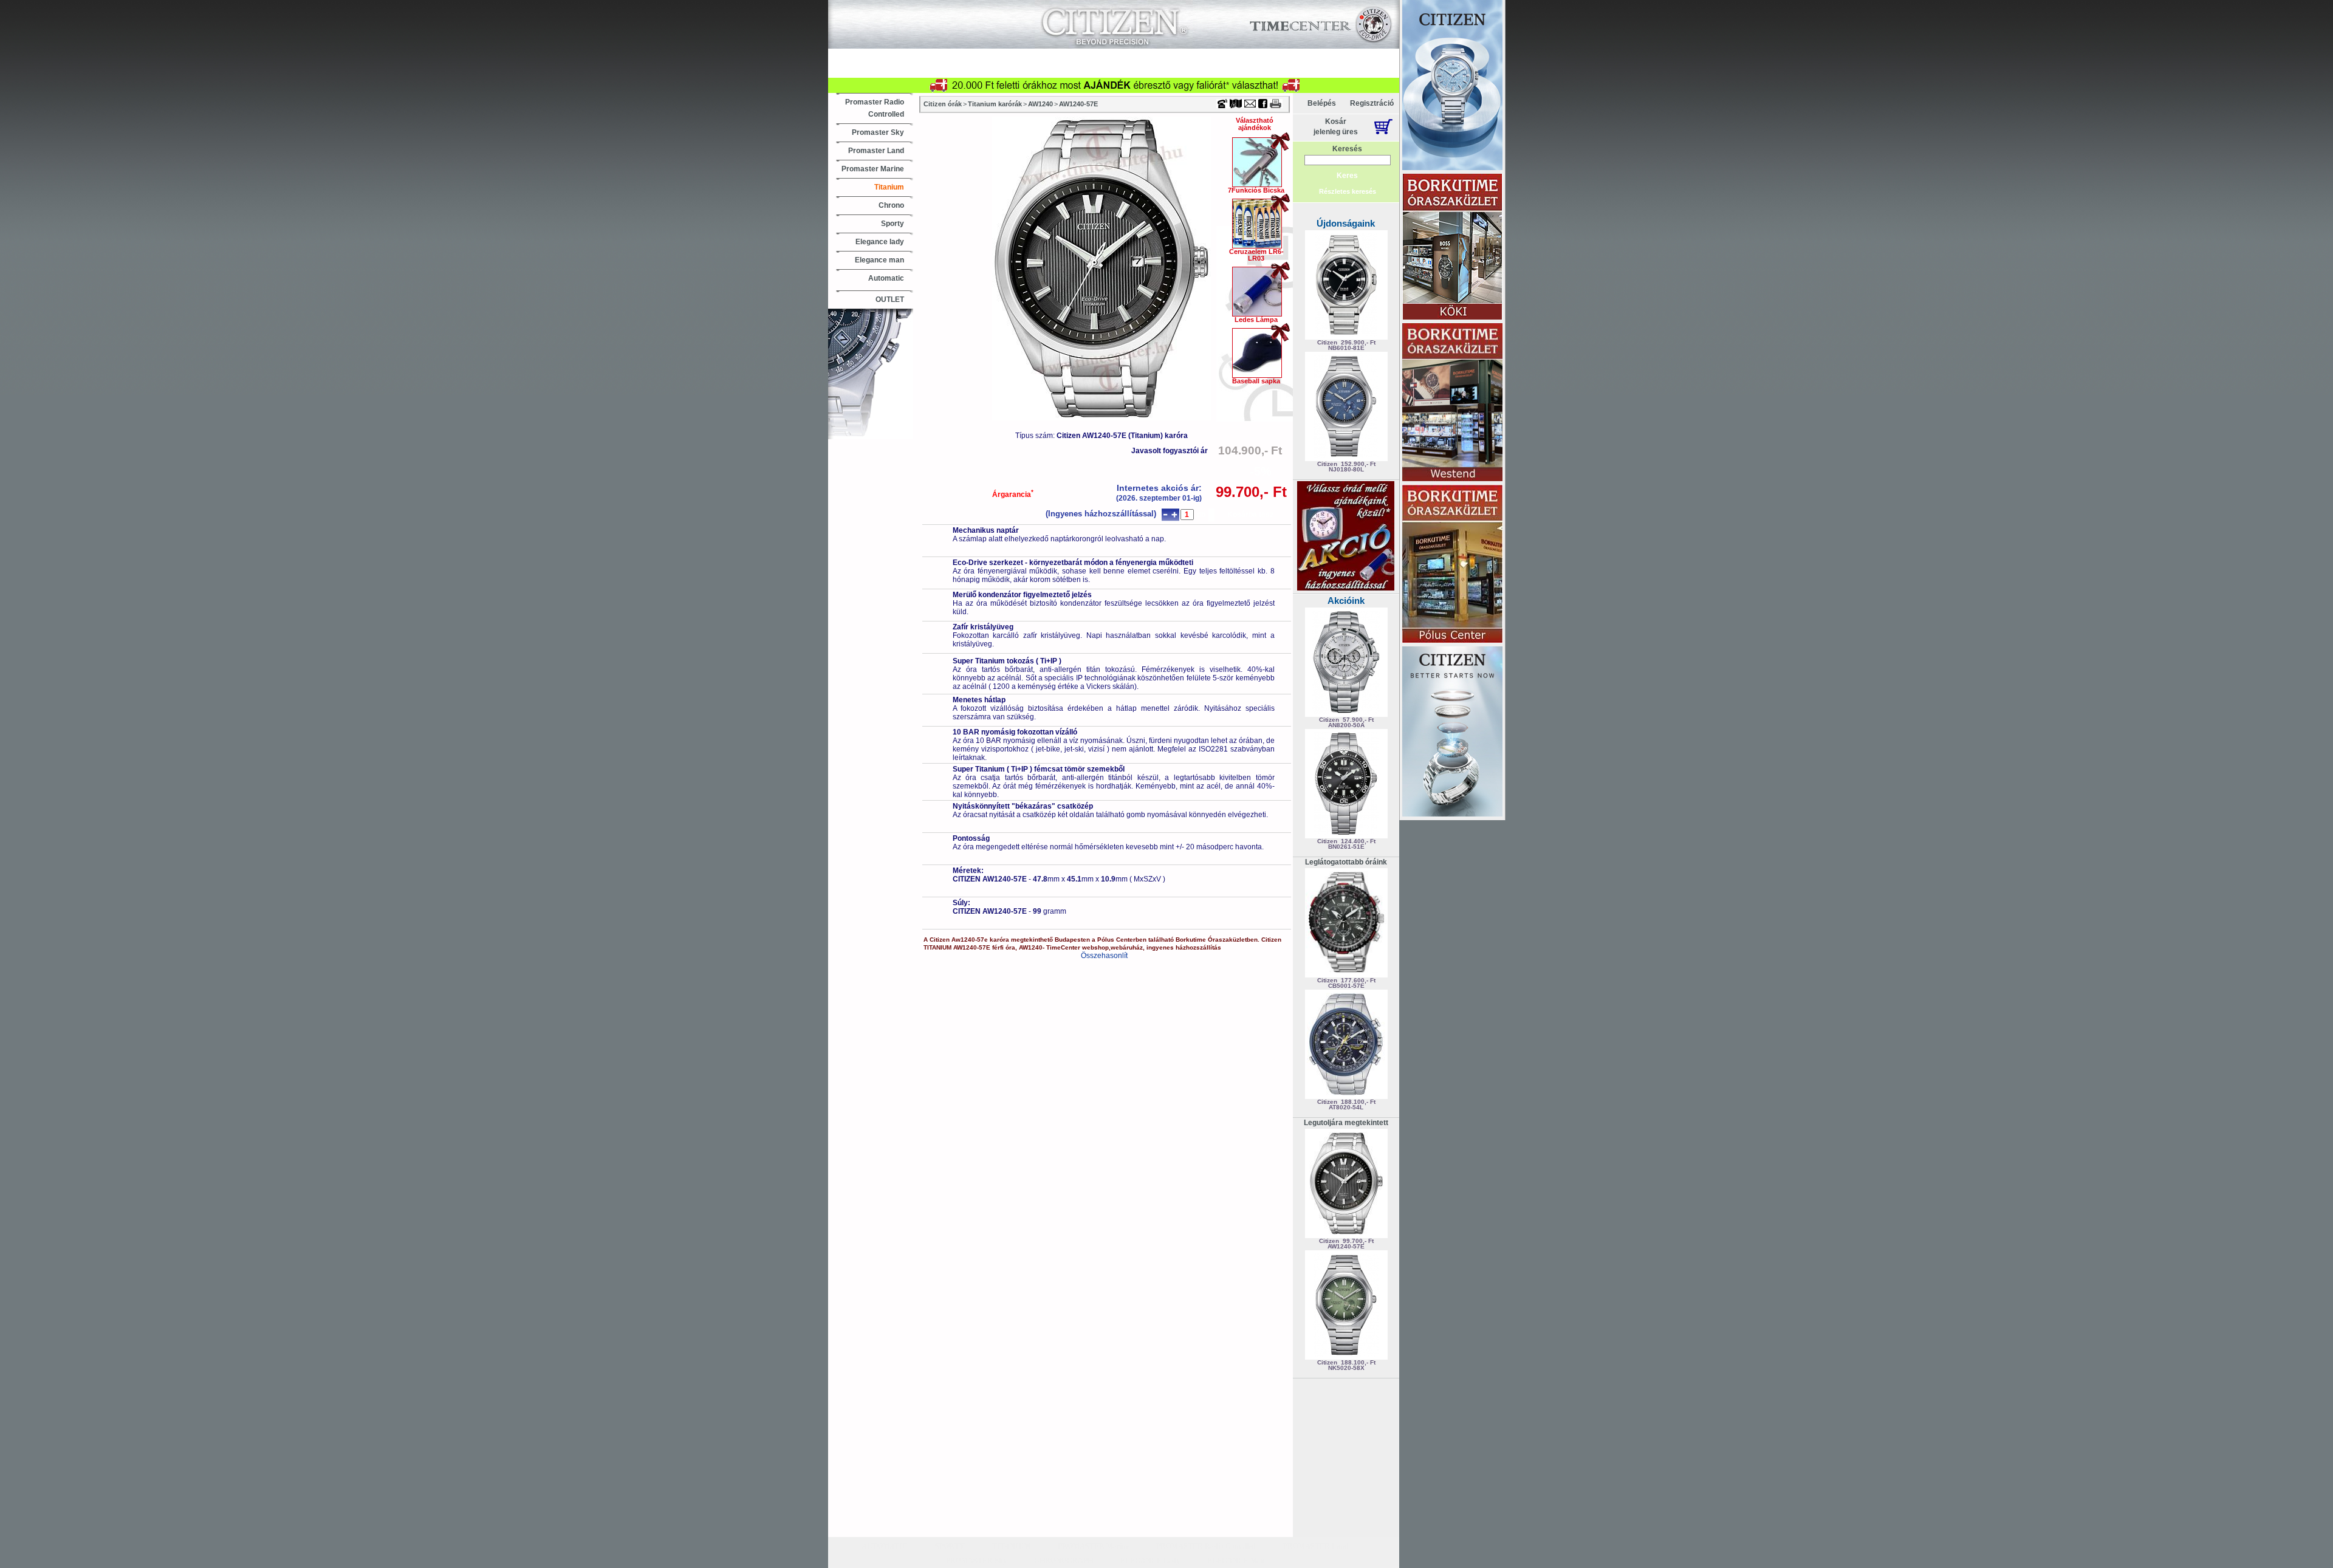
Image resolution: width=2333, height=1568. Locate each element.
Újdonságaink (1346, 223)
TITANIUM (1011, 1546)
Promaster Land (876, 151)
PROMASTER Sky (976, 1561)
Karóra (951, 70)
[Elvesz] (1165, 515)
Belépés (1322, 103)
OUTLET (890, 300)
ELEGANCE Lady (1150, 1561)
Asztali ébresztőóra (879, 70)
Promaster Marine (873, 169)
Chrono (891, 205)
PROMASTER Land (1316, 1546)
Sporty (892, 224)
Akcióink (1346, 601)
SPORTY (950, 1546)
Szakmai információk (1228, 70)
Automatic (886, 278)
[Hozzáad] (1174, 515)
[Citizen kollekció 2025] (1452, 86)
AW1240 (1040, 104)
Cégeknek (1161, 56)
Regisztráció (1372, 103)
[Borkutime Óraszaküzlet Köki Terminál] (1452, 248)
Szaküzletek (1036, 56)
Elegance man (879, 260)
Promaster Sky (878, 132)
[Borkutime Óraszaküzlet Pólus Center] (1452, 565)
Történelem (1310, 70)
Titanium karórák (995, 104)
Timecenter (1260, 4)
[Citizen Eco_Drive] (1452, 732)
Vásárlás (974, 56)
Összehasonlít (1104, 956)
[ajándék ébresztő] (1346, 588)
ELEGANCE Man (1236, 1561)
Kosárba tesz (1250, 515)
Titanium (889, 187)
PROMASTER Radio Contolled (1206, 1546)
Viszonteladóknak (1235, 56)
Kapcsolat (1310, 56)
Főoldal (1369, 70)
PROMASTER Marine (1093, 1546)
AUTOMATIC (885, 1546)
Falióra (1002, 70)
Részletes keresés (1348, 191)
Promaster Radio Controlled (875, 108)
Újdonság (916, 56)
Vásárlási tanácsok (1132, 70)
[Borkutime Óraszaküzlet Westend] (1452, 403)
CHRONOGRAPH (1064, 1561)
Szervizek (1100, 56)
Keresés (1347, 149)
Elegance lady (880, 242)
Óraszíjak (1056, 70)
